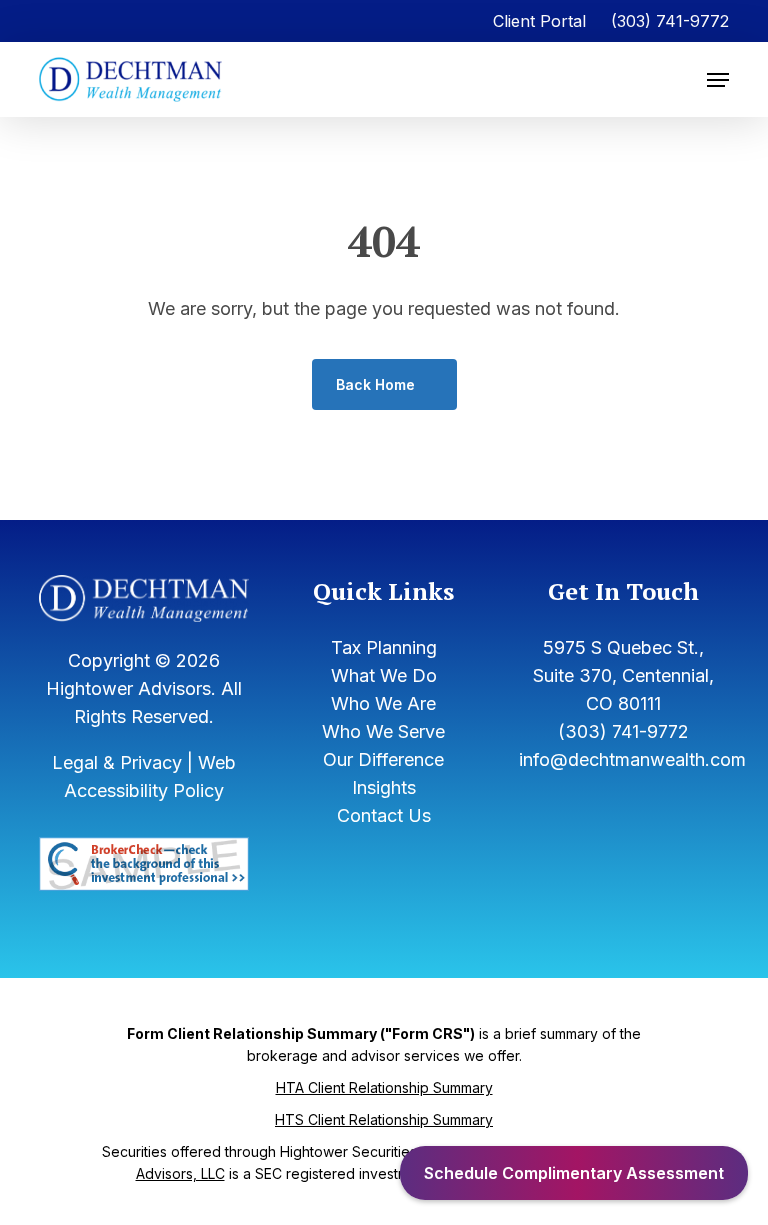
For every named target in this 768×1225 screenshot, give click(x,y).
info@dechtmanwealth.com (632, 759)
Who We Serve (383, 731)
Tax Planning (384, 647)
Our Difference (383, 759)
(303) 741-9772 (670, 21)
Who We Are (383, 703)
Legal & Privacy (117, 762)
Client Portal (539, 21)
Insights (384, 787)
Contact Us (384, 815)
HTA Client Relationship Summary (384, 1087)
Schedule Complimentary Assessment (574, 1173)
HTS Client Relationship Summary (384, 1119)
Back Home (375, 384)
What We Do (384, 675)
